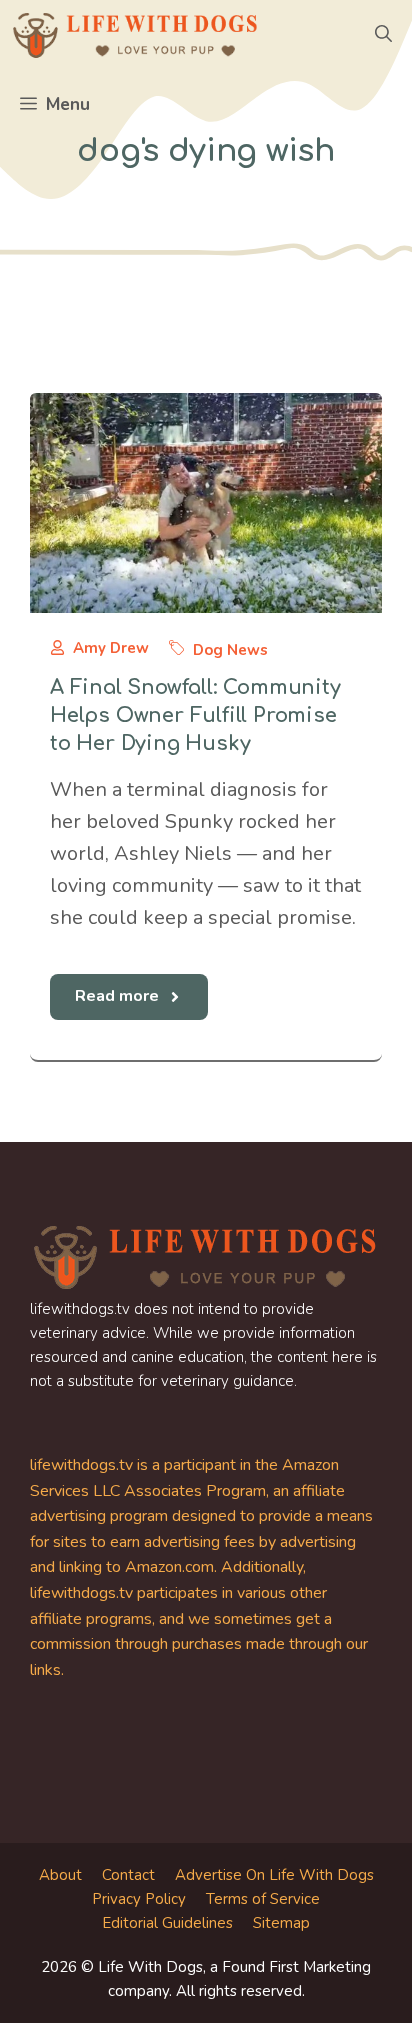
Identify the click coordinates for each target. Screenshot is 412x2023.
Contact (128, 1875)
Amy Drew (111, 648)
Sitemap (281, 1923)
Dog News (230, 650)
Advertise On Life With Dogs (274, 1875)
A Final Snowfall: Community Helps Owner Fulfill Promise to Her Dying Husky (195, 715)
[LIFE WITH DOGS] (135, 35)
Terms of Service (263, 1899)
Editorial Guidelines (167, 1923)
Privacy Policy (139, 1899)
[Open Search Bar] (383, 35)
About (60, 1875)
